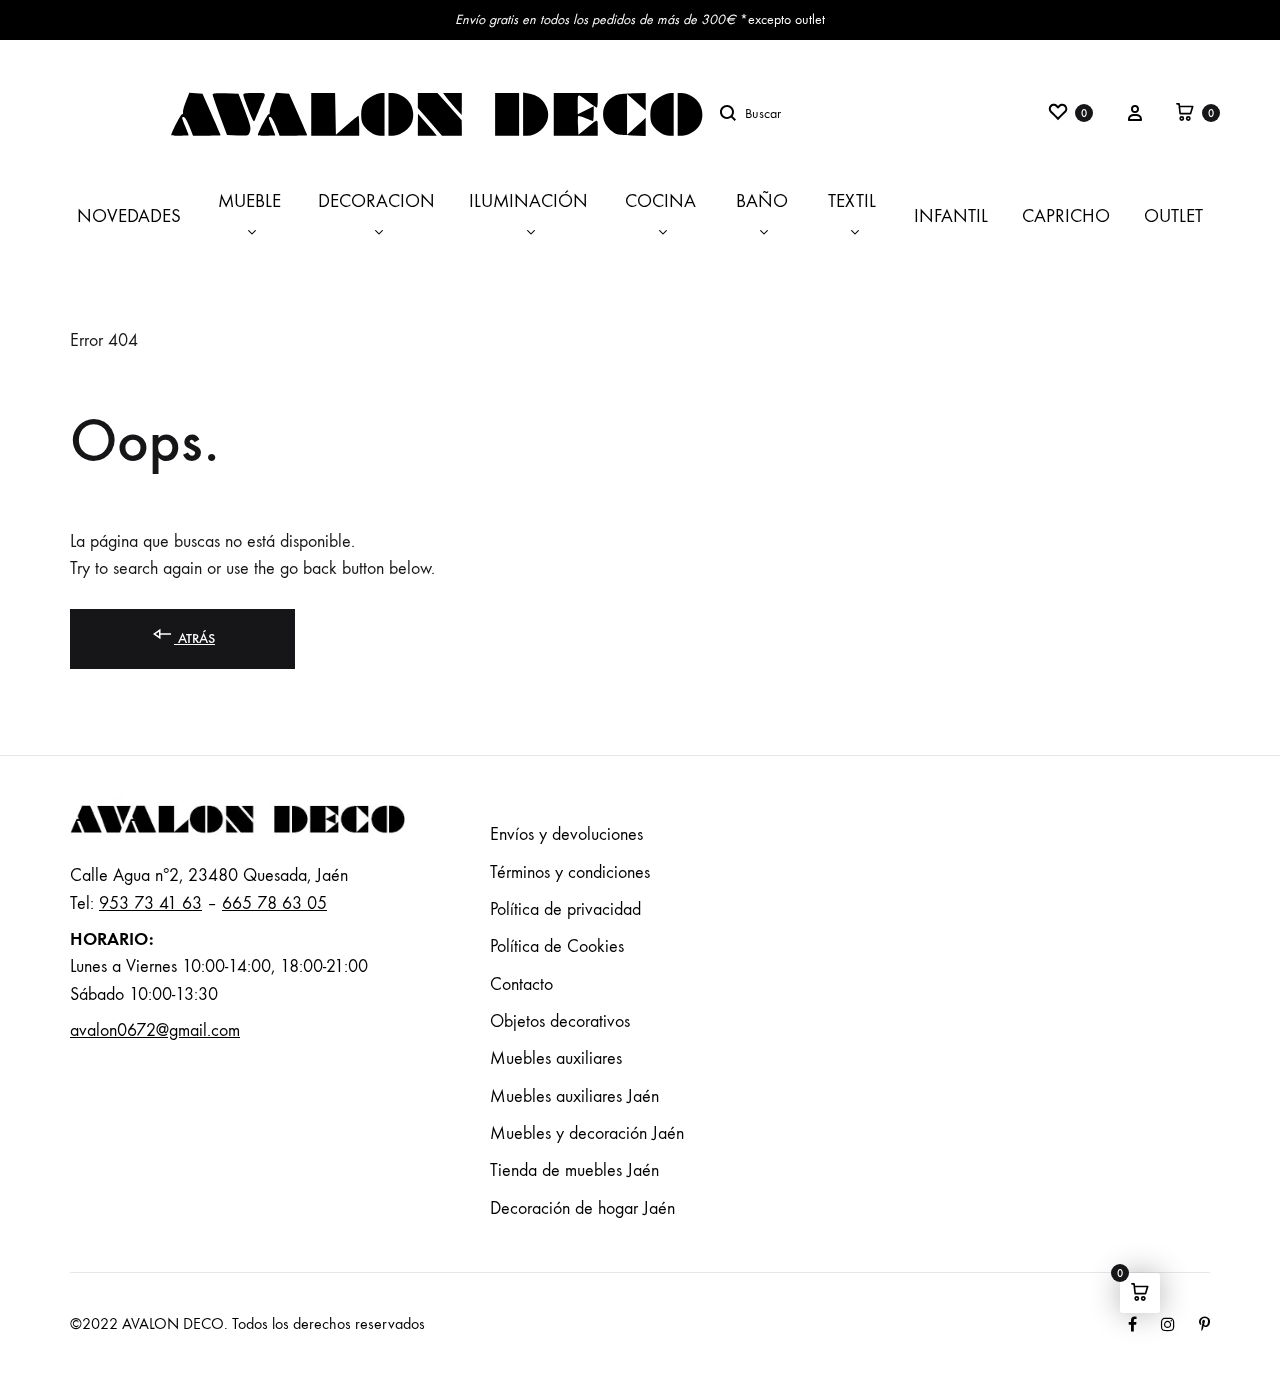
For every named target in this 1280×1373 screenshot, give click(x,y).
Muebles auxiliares (556, 1058)
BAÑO (762, 201)
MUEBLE (249, 201)
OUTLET (1173, 216)
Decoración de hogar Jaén (582, 1208)
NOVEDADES (129, 216)
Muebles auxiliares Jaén (574, 1096)
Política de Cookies (557, 946)
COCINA (660, 201)
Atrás (194, 638)
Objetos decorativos (560, 1021)
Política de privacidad (565, 909)
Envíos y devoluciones (566, 834)
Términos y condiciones (570, 872)
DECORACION (376, 201)
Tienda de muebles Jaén (574, 1170)
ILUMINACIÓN (528, 201)
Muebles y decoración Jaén (587, 1133)
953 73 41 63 (150, 903)
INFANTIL (951, 216)
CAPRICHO (1066, 216)
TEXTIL (852, 201)
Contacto (521, 984)
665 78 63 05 (274, 903)
